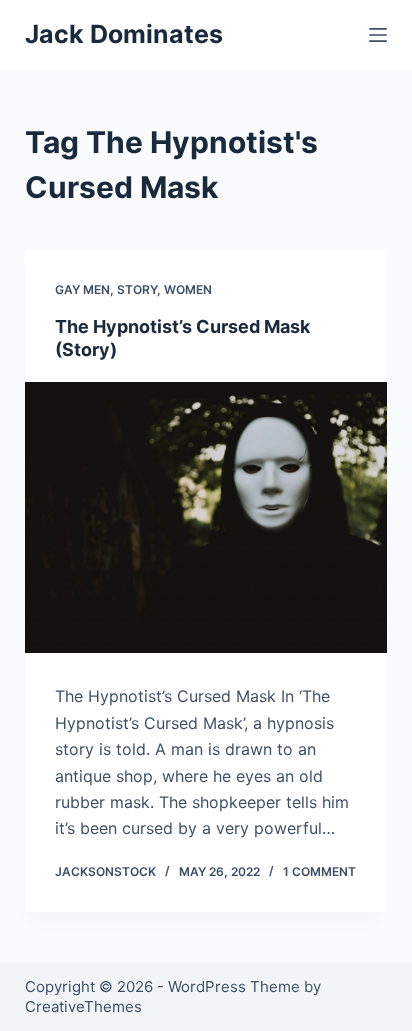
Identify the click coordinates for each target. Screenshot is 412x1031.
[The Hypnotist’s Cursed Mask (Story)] (206, 518)
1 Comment (319, 871)
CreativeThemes (83, 1006)
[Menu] (378, 35)
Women (188, 289)
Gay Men (82, 289)
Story (137, 289)
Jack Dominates (124, 34)
